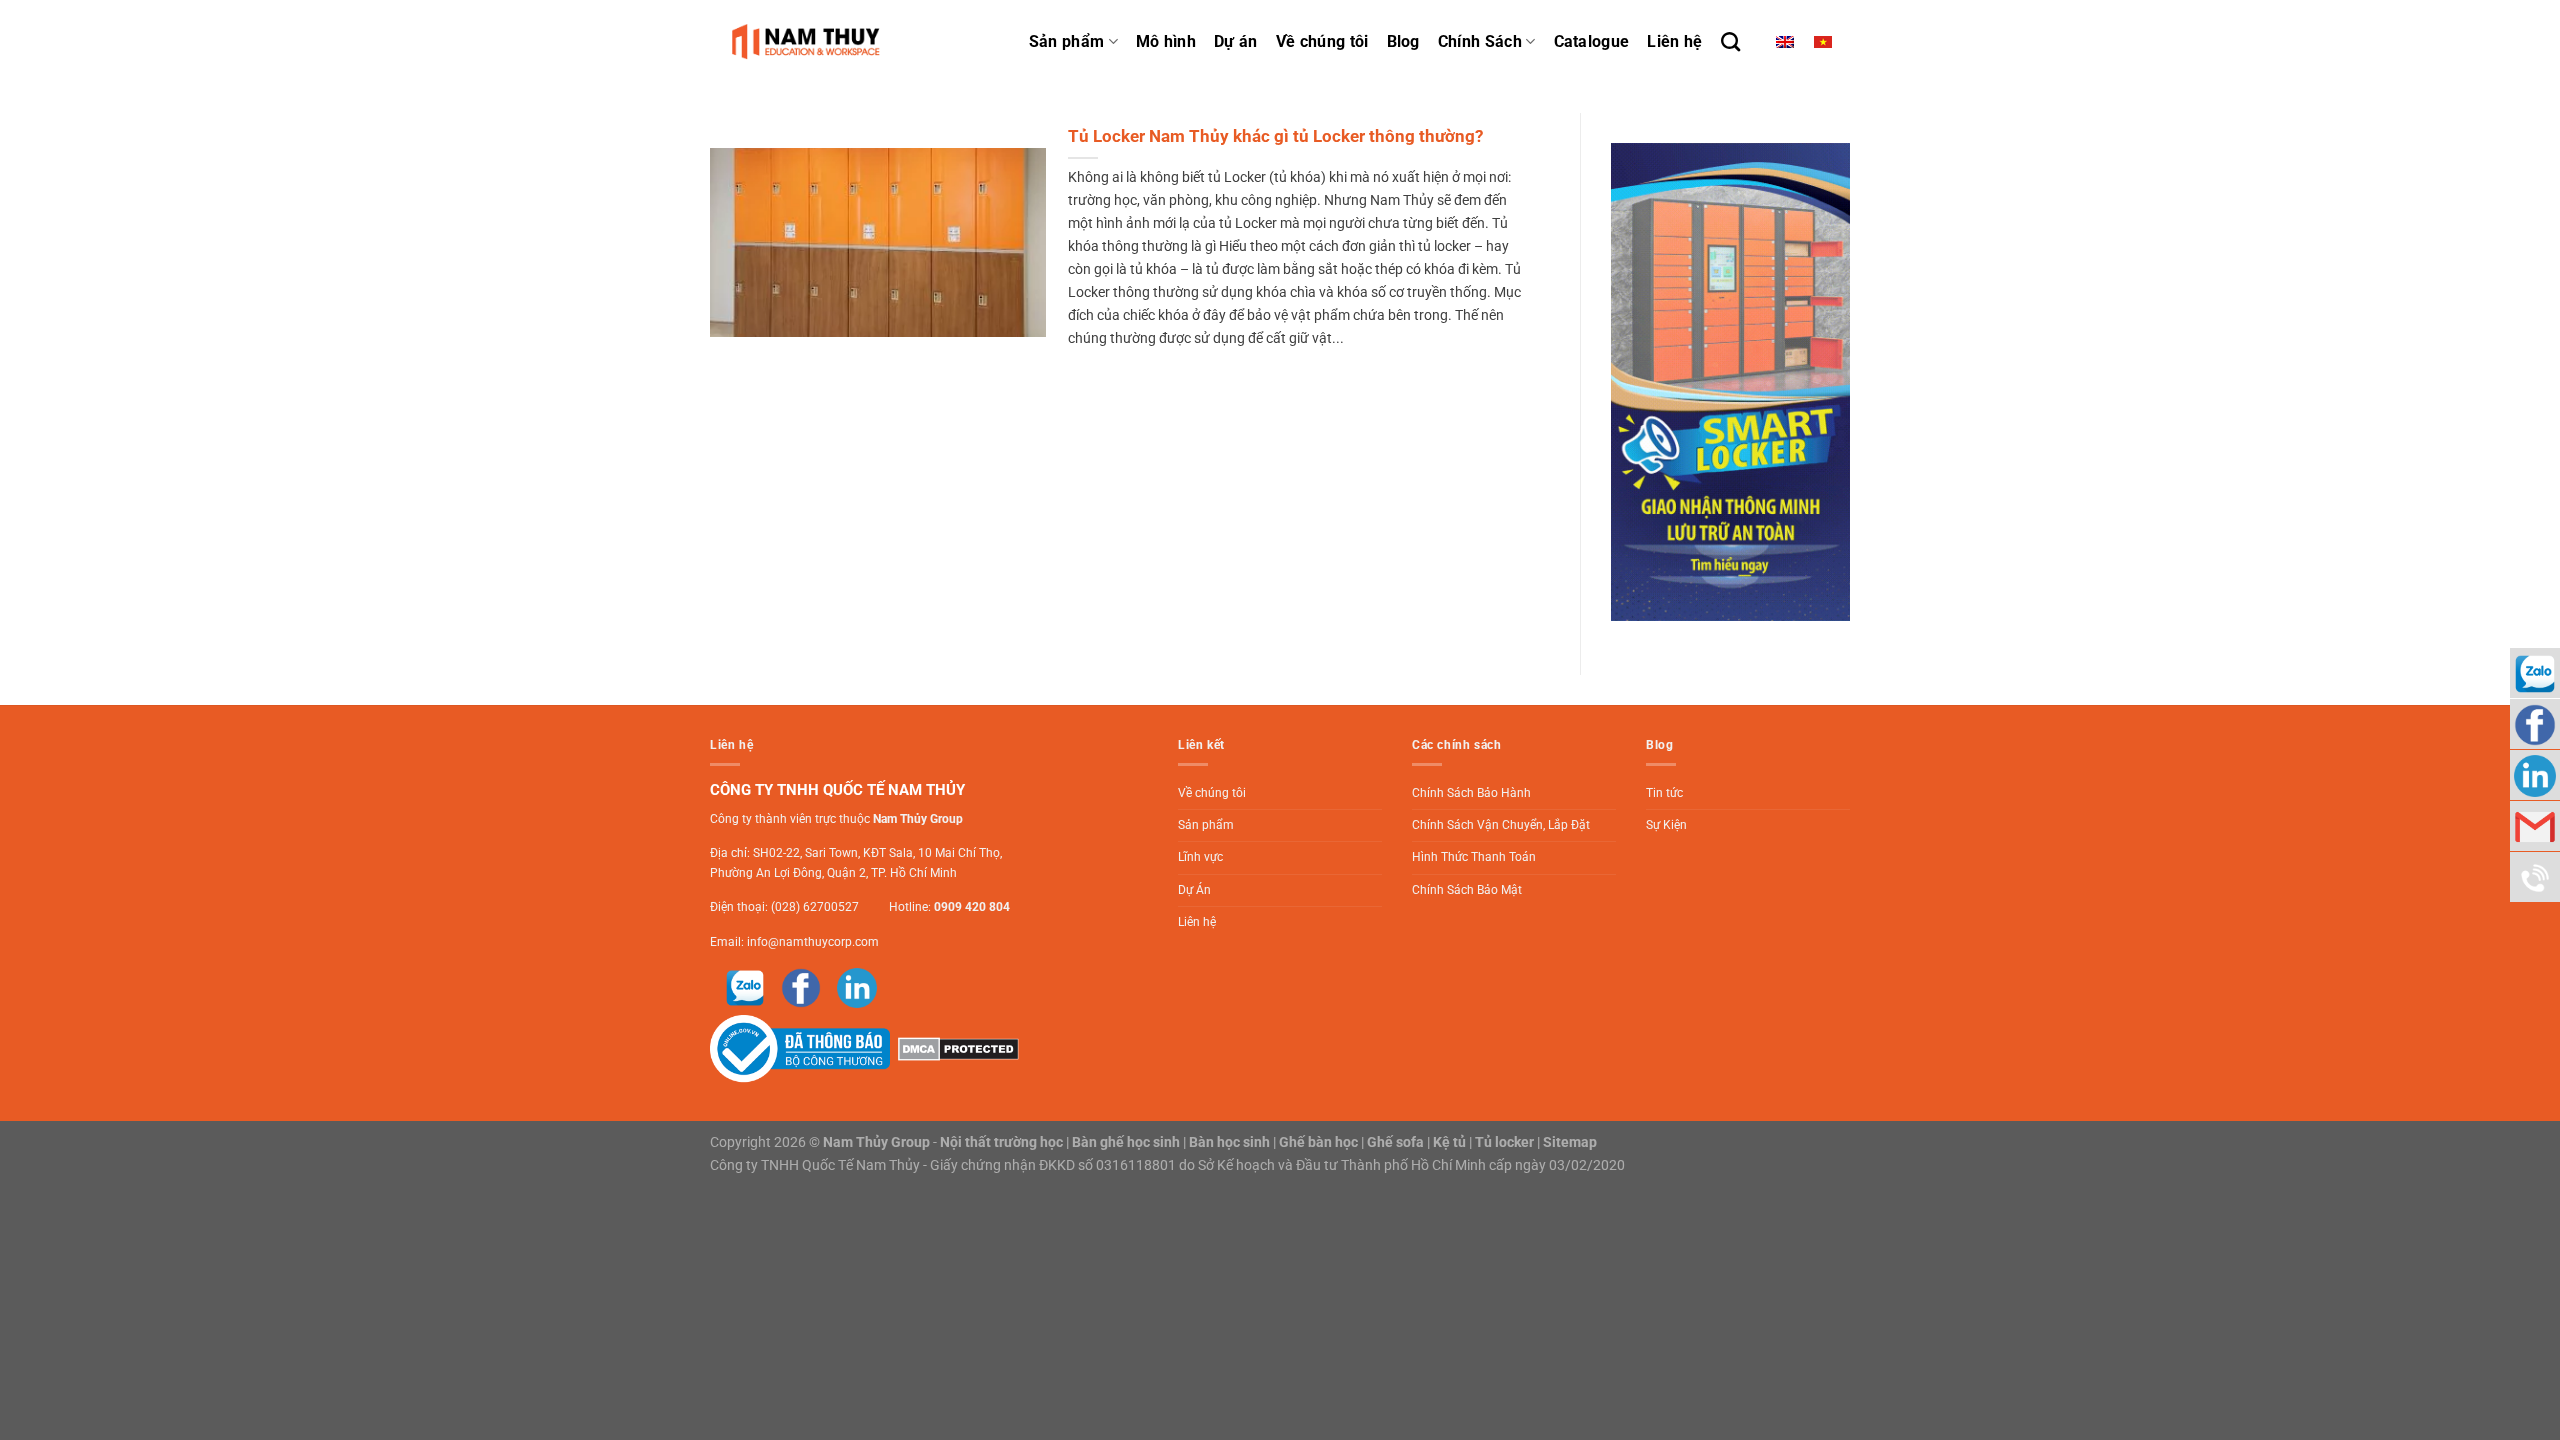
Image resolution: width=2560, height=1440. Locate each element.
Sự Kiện (1666, 825)
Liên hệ (1674, 41)
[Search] (1730, 41)
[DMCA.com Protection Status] (956, 1048)
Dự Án (1194, 890)
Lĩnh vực (1200, 857)
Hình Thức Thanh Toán (1474, 857)
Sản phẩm (1067, 41)
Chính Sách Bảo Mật (1467, 890)
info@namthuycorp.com (813, 942)
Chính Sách (1480, 41)
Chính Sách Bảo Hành (1471, 793)
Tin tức (1664, 793)
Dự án (1236, 41)
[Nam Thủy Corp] (810, 41)
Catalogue (1592, 41)
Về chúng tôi (1322, 41)
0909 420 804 (972, 907)
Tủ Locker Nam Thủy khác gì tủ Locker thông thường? (1275, 136)
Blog (1403, 41)
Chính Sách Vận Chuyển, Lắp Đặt (1501, 825)
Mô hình (1166, 41)
